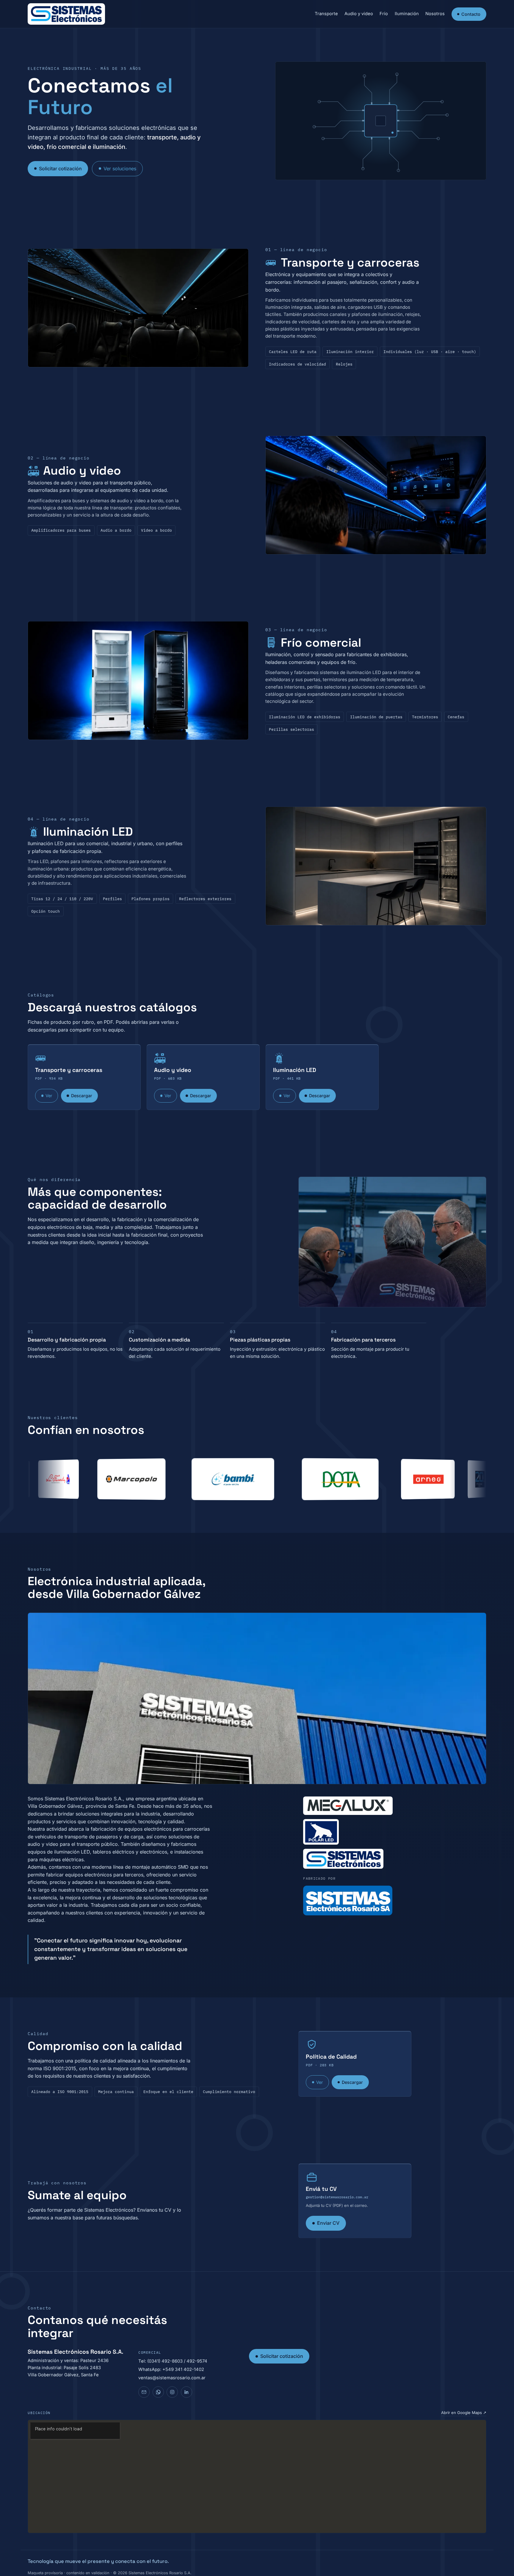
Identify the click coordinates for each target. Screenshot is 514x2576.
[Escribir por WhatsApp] (158, 2392)
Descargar (82, 1096)
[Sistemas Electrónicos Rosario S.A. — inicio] (66, 14)
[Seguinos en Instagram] (172, 2392)
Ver (49, 1096)
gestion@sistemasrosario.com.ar (337, 2197)
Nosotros (435, 14)
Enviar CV (328, 2223)
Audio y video (359, 14)
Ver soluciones (120, 169)
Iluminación (407, 14)
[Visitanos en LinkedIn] (187, 2392)
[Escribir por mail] (144, 2392)
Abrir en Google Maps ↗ (464, 2413)
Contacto (471, 14)
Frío (384, 14)
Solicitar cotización (60, 169)
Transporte (326, 14)
